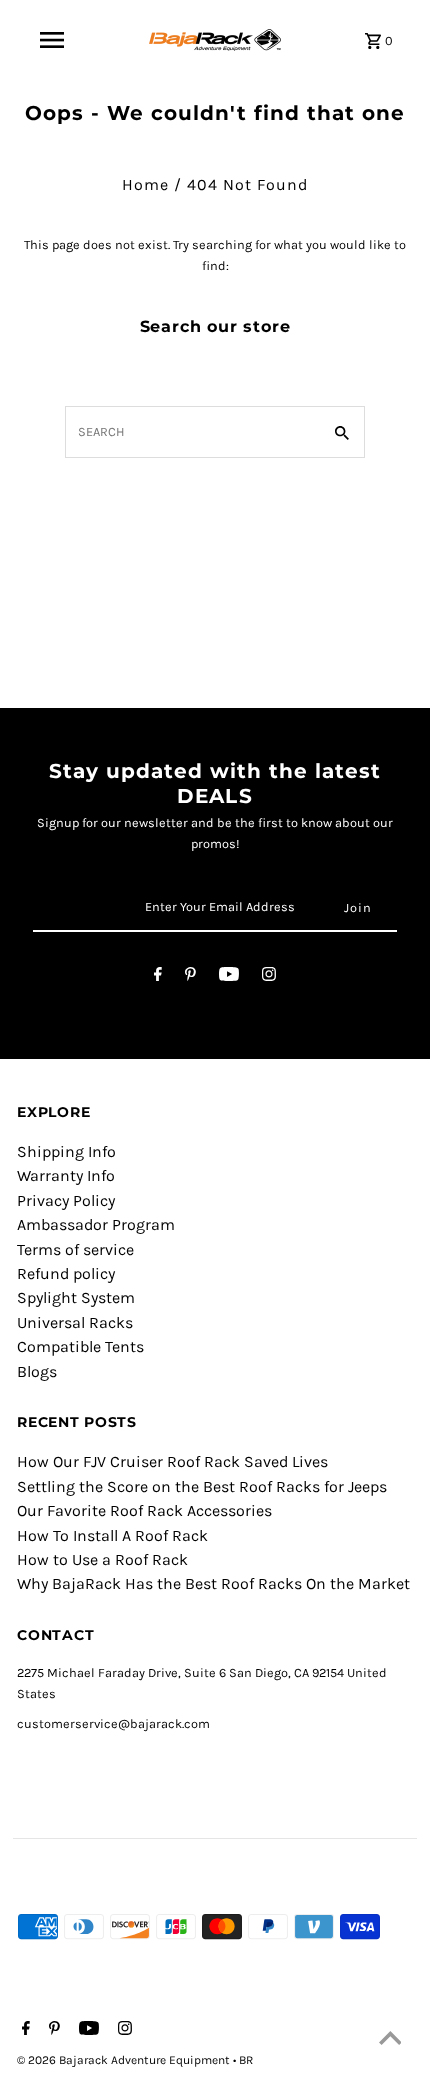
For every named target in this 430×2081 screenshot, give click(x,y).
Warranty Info (66, 1175)
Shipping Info (66, 1151)
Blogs (37, 1371)
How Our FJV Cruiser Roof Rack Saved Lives (172, 1461)
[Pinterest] (190, 977)
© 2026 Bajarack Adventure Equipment (125, 2060)
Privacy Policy (66, 1200)
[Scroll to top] (390, 2041)
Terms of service (75, 1249)
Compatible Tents (80, 1346)
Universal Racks (75, 1322)
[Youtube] (229, 977)
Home (145, 184)
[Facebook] (158, 977)
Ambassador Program (96, 1224)
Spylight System (76, 1297)
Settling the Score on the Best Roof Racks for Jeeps (202, 1486)
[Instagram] (269, 977)
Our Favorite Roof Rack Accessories (144, 1510)
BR (246, 2060)
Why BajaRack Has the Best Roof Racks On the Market (213, 1583)
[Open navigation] (52, 40)
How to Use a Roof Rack (102, 1559)
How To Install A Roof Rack (112, 1535)
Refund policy (66, 1273)
